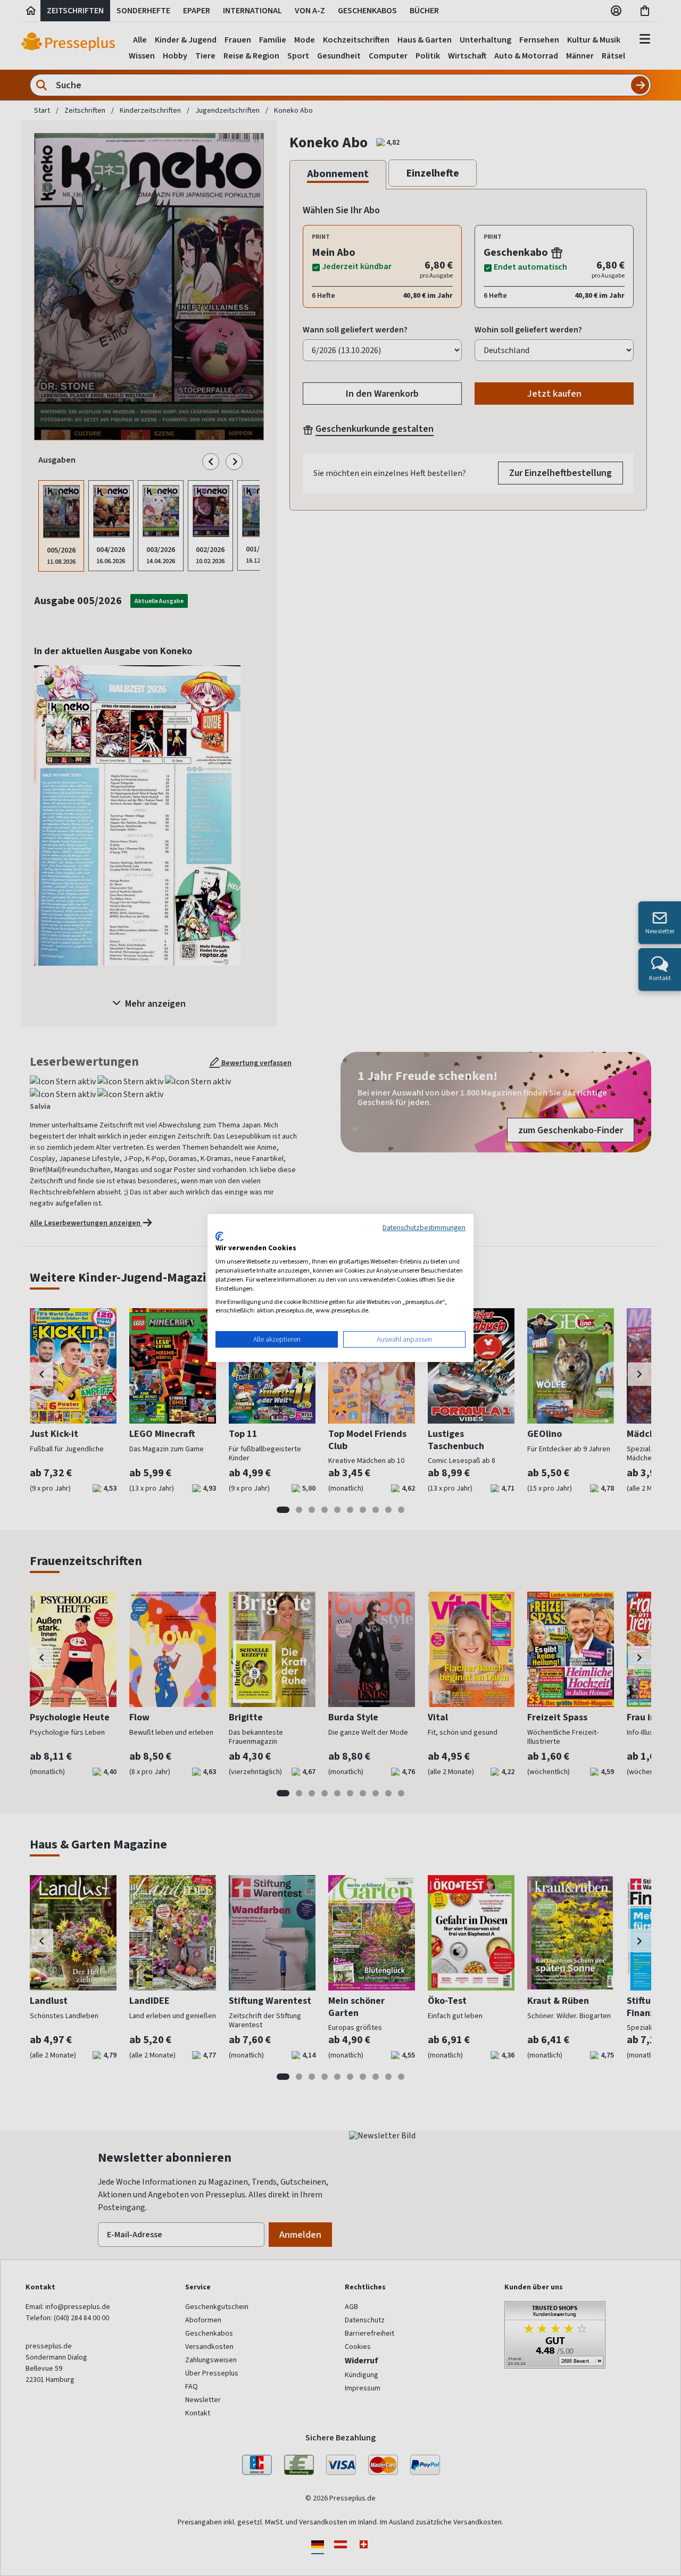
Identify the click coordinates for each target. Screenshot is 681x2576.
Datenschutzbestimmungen (424, 1227)
